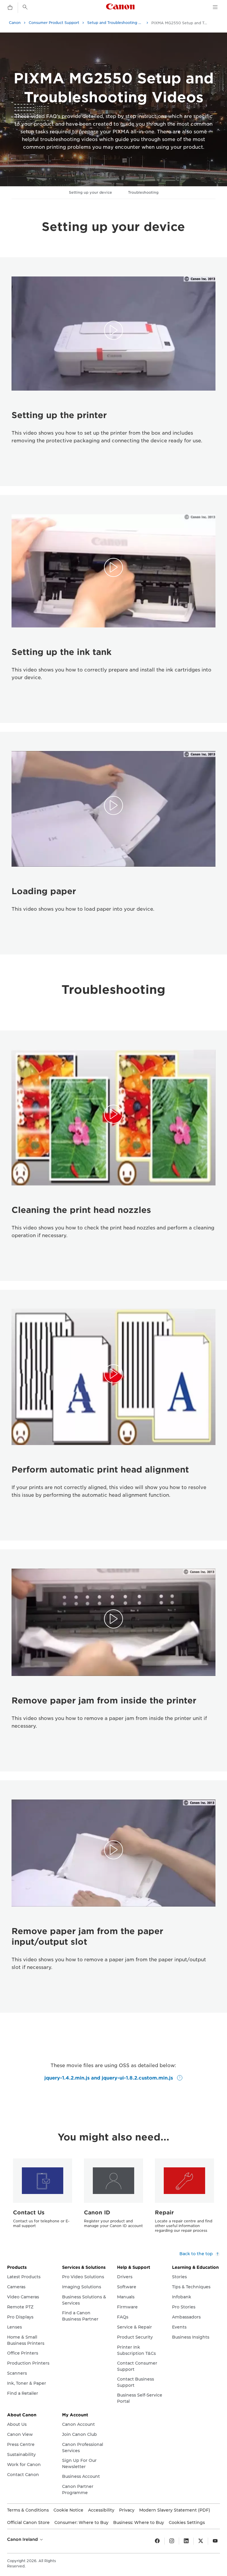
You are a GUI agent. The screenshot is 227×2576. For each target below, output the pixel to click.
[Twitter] (201, 2541)
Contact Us (29, 2212)
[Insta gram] (172, 2541)
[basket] (10, 8)
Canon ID (97, 2212)
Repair (164, 2212)
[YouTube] (215, 2541)
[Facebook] (157, 2541)
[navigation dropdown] (215, 7)
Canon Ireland (23, 2539)
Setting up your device (90, 192)
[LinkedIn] (186, 2541)
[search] (25, 7)
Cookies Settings (187, 2522)
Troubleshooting (143, 192)
